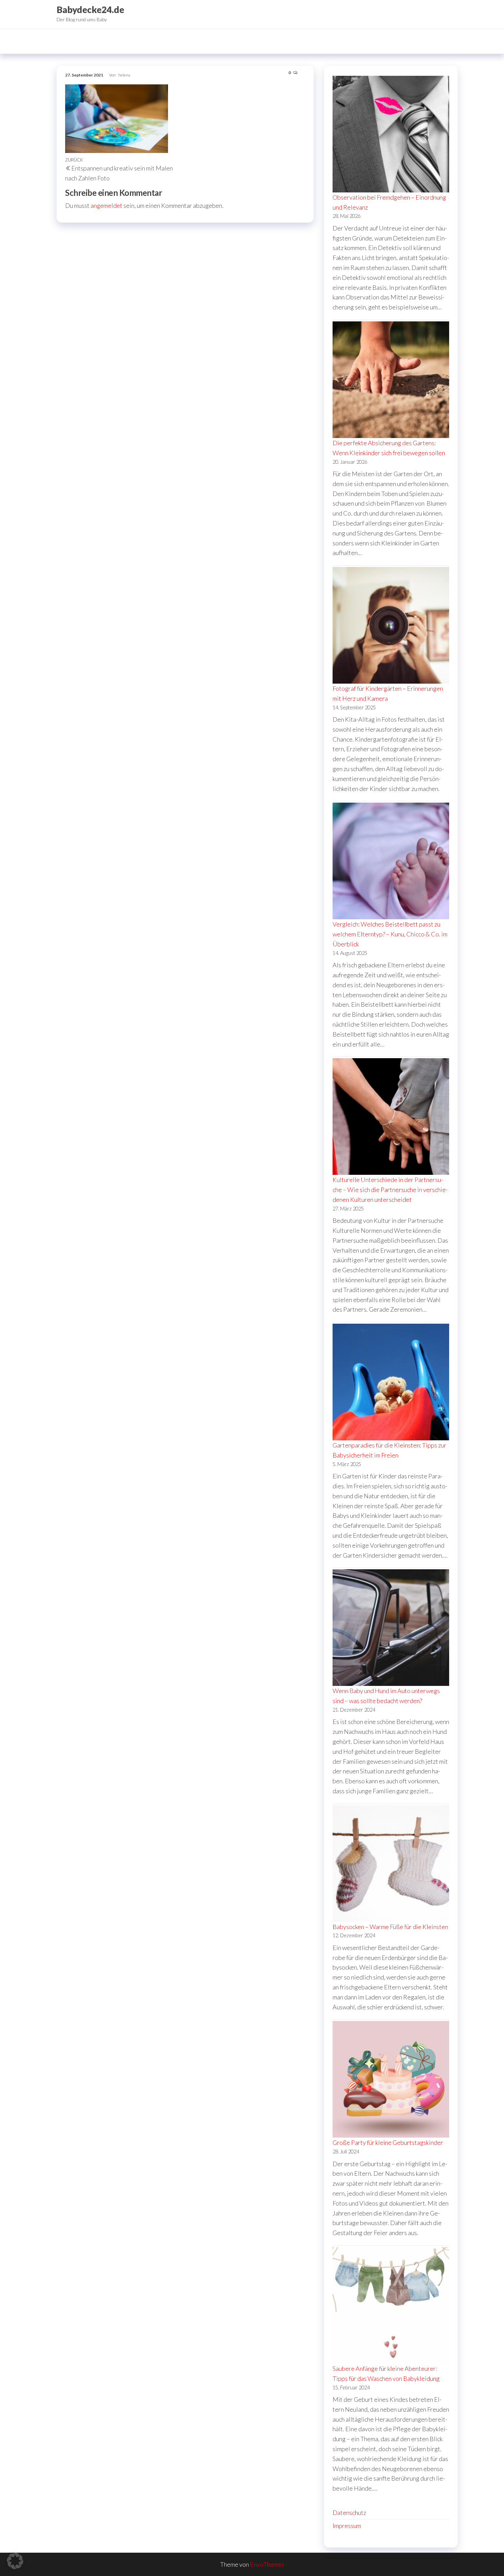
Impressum (347, 2526)
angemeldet (106, 205)
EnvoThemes (267, 2564)
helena (124, 75)
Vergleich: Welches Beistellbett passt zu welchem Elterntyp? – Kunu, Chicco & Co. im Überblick (390, 934)
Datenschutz (349, 2513)
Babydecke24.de (90, 10)
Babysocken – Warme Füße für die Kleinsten (390, 1927)
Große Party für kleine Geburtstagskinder (388, 2142)
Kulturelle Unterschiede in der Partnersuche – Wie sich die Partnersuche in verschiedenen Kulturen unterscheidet (390, 1190)
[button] (15, 2561)
